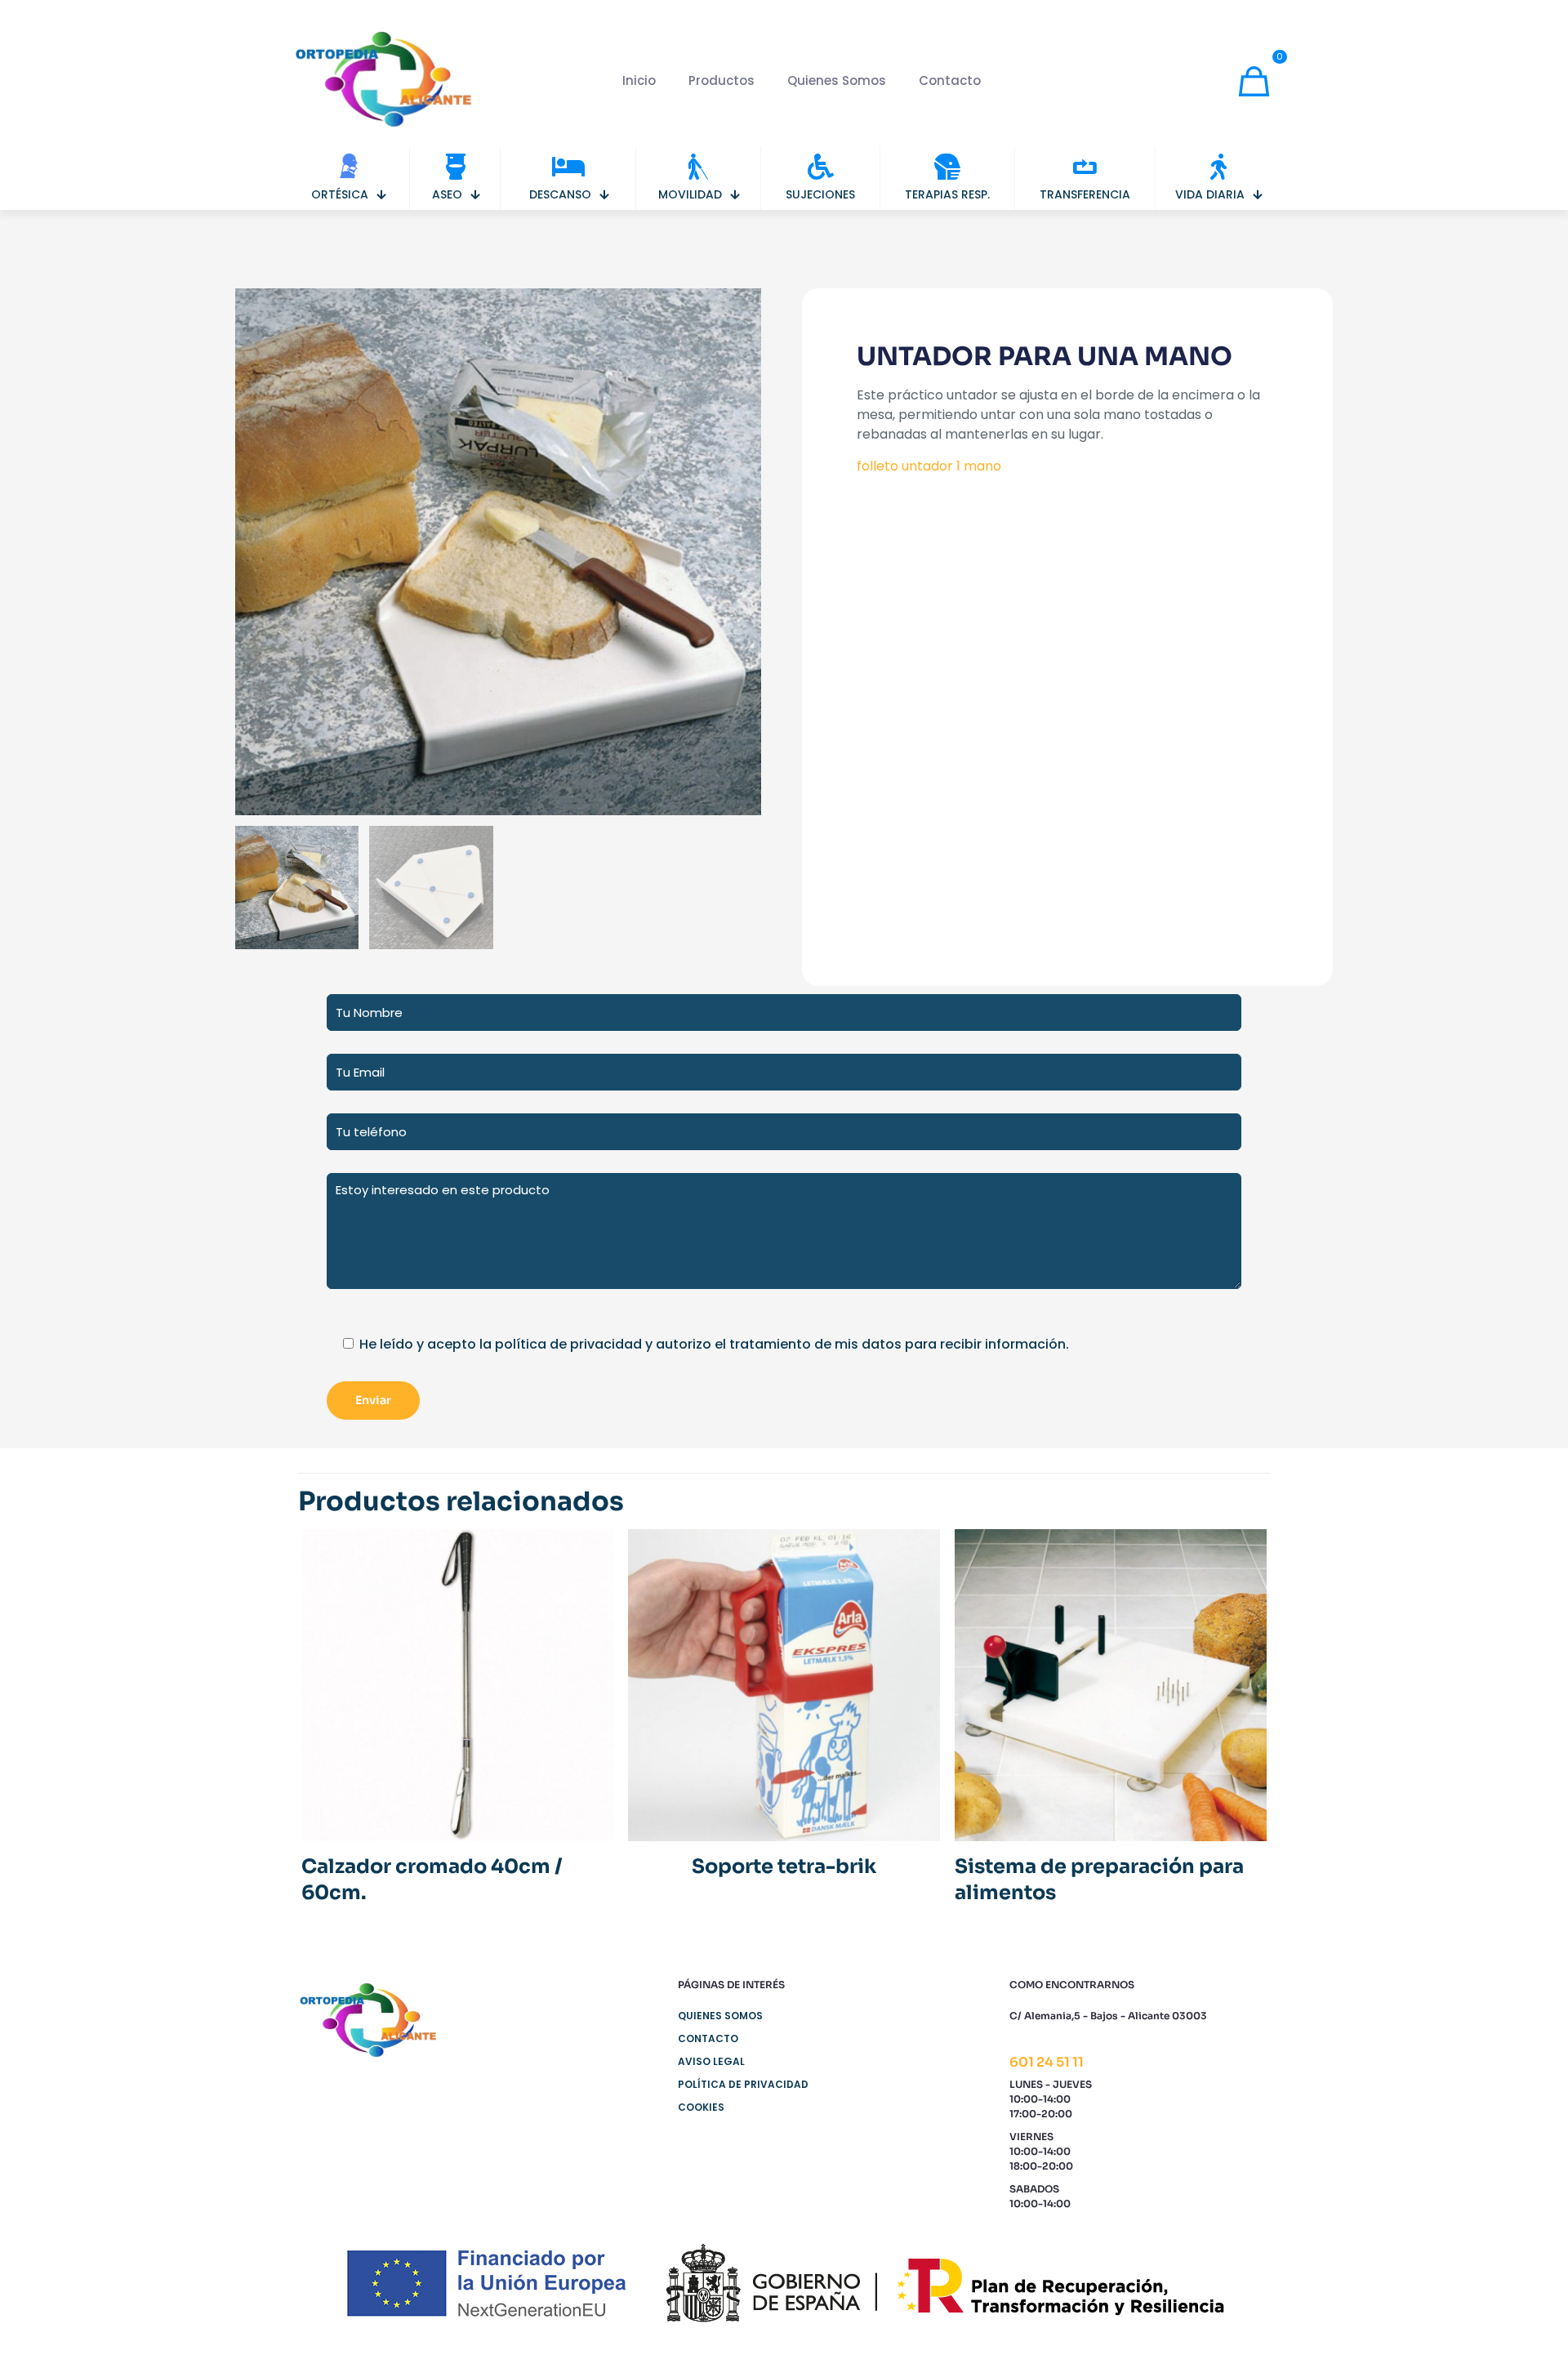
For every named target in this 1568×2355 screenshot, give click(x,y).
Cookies (701, 2107)
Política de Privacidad (743, 2084)
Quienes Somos (720, 2016)
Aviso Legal (711, 2061)
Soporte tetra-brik (784, 1867)
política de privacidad (568, 1344)
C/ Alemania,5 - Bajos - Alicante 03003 (1108, 2016)
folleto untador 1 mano (929, 466)
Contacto (708, 2038)
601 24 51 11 (1047, 2062)
